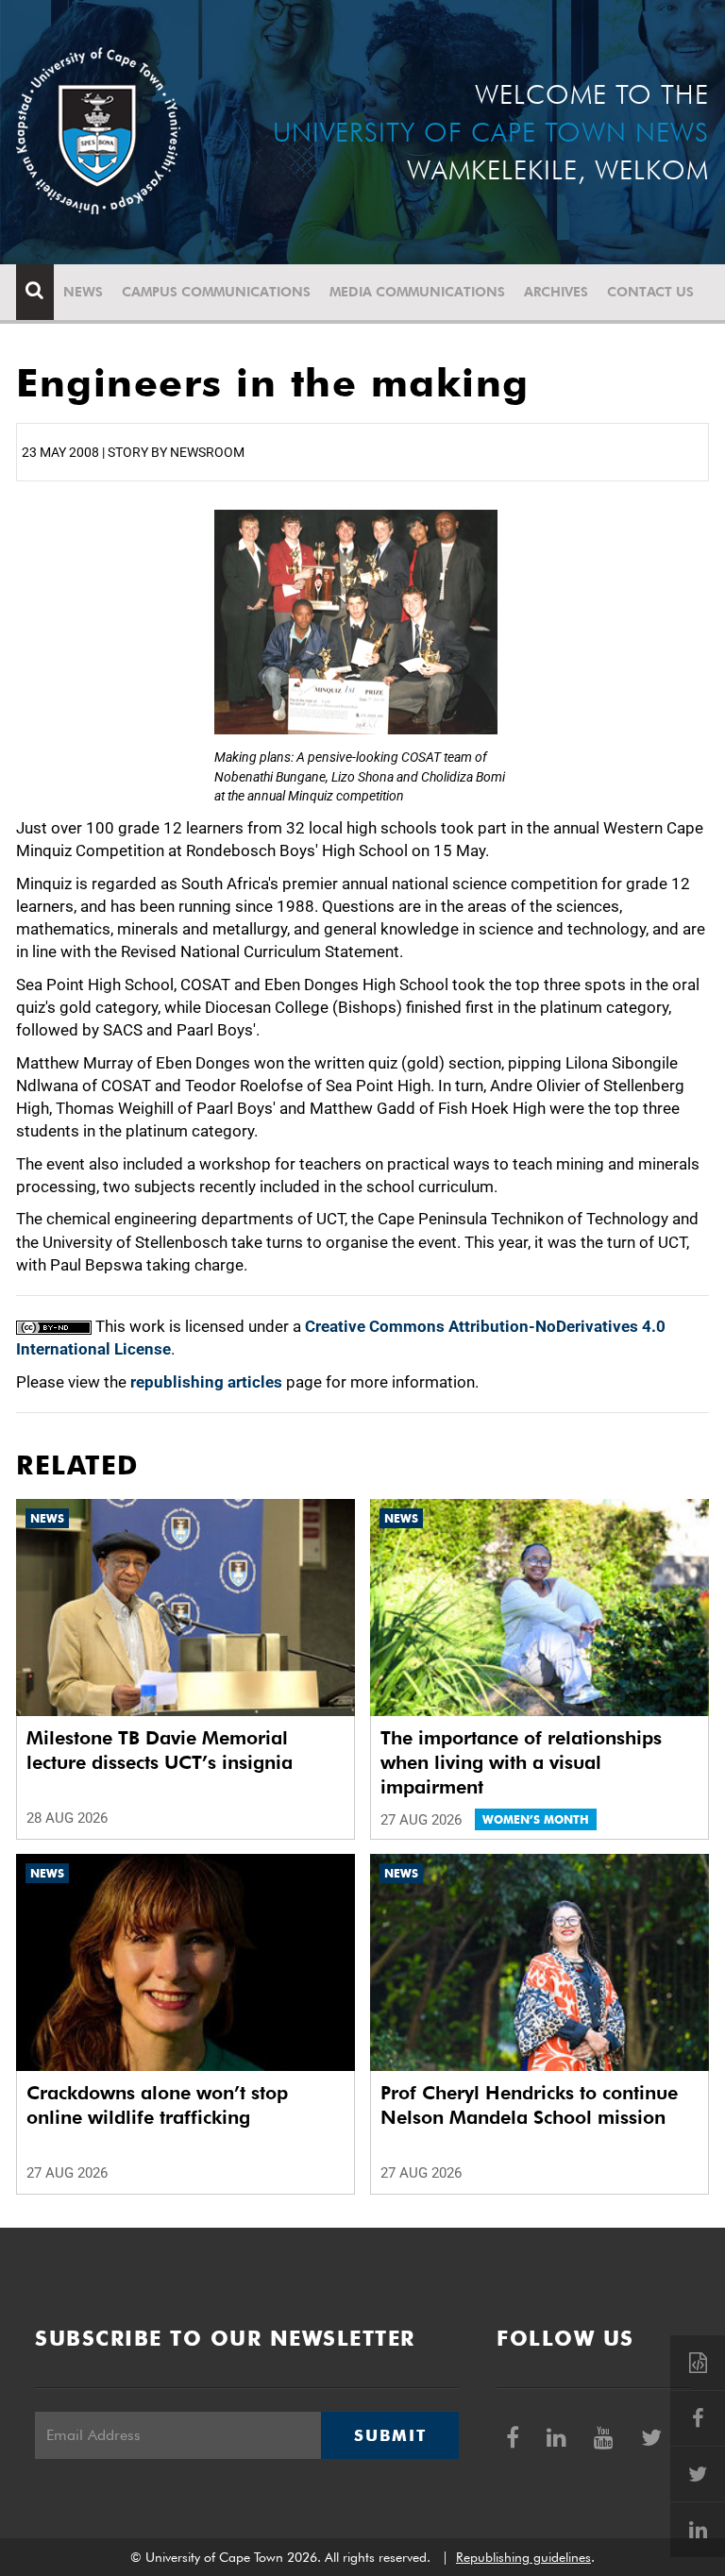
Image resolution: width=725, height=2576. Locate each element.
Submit (390, 2435)
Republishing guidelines (523, 2557)
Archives (556, 292)
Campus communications (216, 292)
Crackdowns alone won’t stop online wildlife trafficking (157, 2105)
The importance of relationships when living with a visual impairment (521, 1762)
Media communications (417, 292)
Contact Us (650, 292)
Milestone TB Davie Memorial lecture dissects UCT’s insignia (160, 1750)
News (83, 292)
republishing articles (206, 1382)
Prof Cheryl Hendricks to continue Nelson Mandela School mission (529, 2105)
